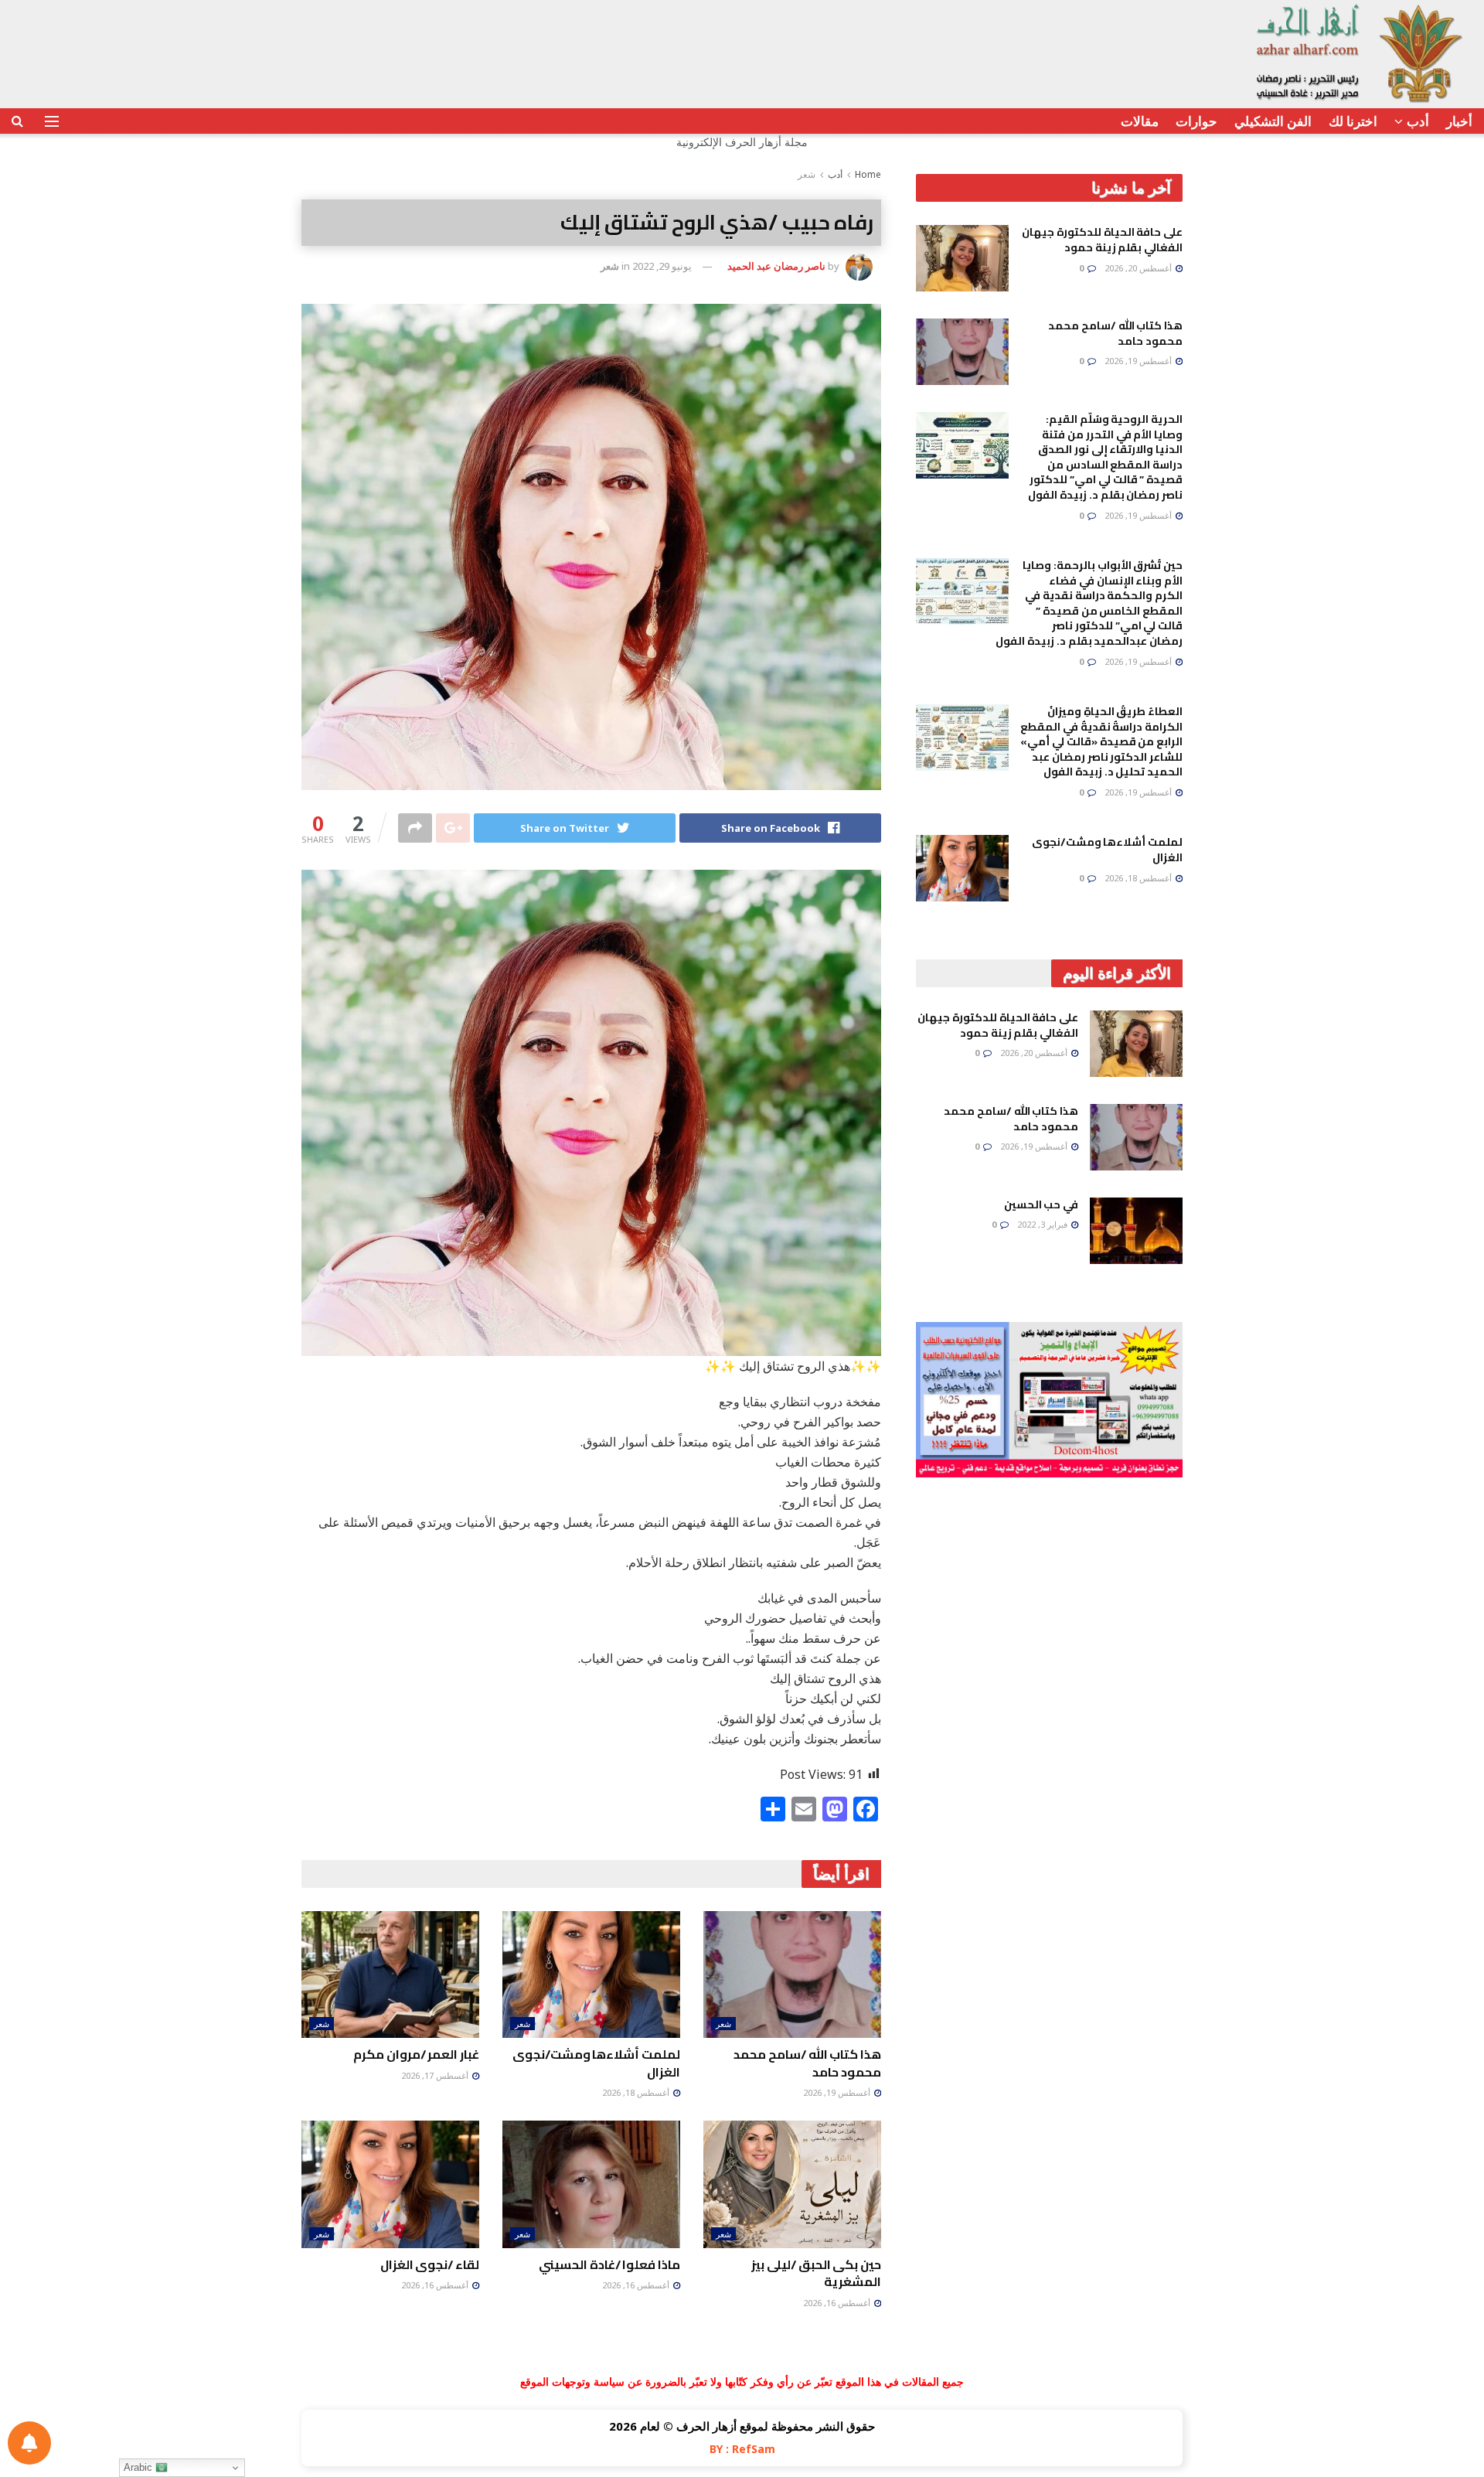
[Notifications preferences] (29, 2443)
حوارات (1196, 121)
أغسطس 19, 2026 (838, 2092)
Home (868, 174)
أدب (1418, 121)
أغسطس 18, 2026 (637, 2092)
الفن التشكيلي (1273, 121)
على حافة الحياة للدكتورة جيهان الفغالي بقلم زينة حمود (1102, 240)
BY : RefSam (742, 2449)
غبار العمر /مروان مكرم (416, 2054)
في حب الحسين (1041, 1204)
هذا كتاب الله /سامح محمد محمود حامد (807, 2063)
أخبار (1459, 121)
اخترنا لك (1353, 121)
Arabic (140, 2467)
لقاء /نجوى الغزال (430, 2264)
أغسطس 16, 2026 (838, 2303)
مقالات (1140, 121)
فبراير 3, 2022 (1043, 1224)
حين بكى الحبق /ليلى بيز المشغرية (816, 2273)
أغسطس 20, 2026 (1139, 268)
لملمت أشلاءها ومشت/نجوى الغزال (596, 2063)
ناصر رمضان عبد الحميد (776, 266)
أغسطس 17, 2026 (436, 2075)
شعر (807, 174)
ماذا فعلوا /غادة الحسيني (609, 2264)
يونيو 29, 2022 (662, 266)
